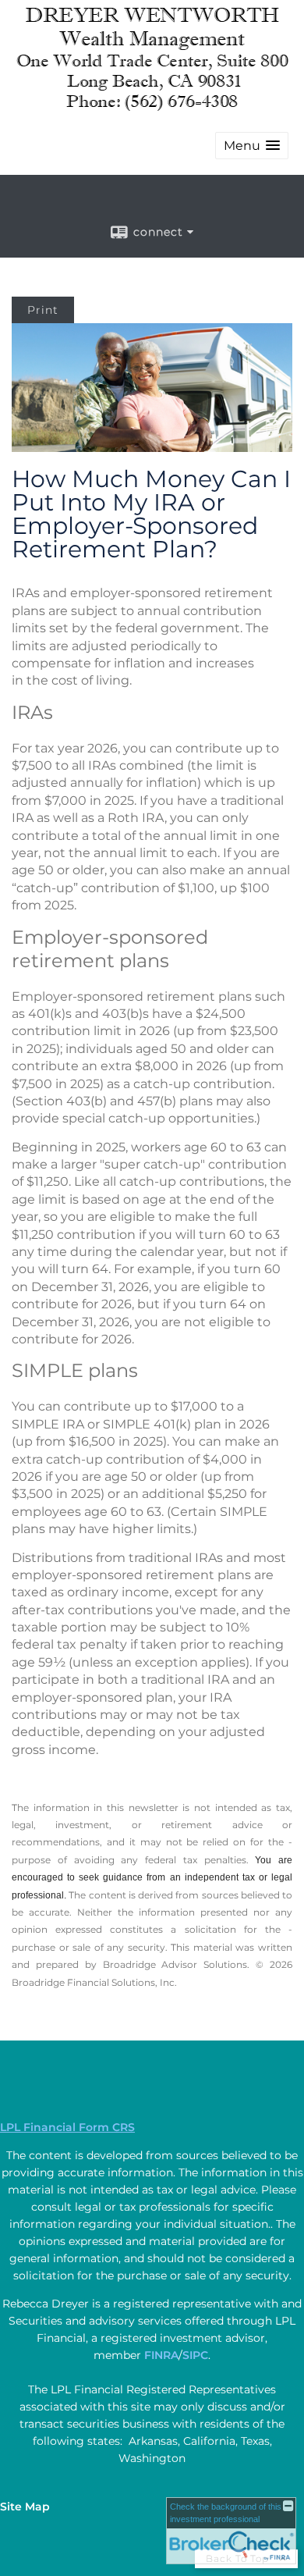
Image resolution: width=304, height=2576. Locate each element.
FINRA (161, 2355)
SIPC (195, 2355)
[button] (252, 146)
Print (43, 310)
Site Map (25, 2507)
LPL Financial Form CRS (67, 2127)
